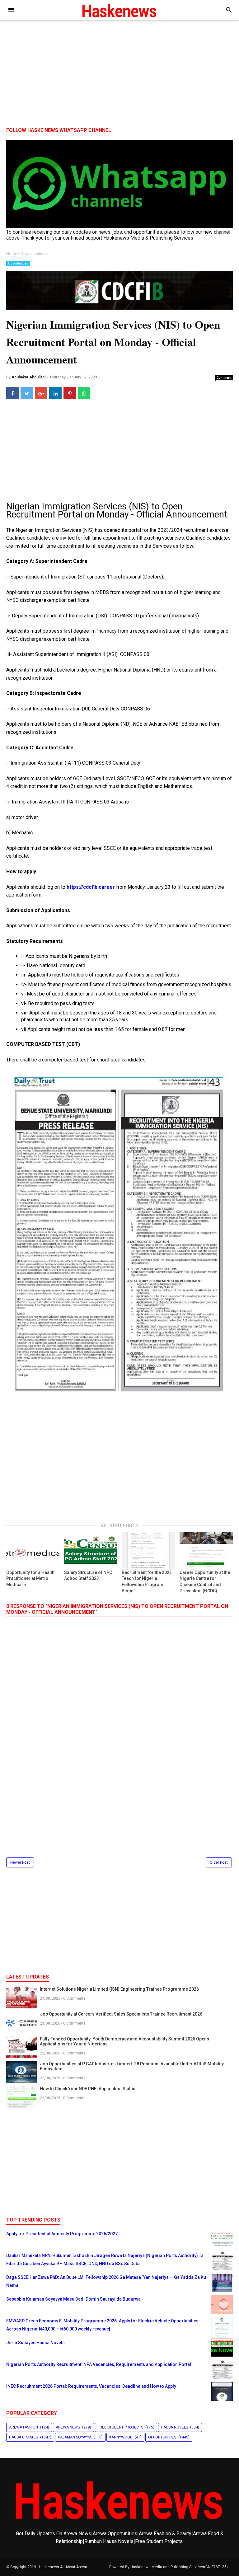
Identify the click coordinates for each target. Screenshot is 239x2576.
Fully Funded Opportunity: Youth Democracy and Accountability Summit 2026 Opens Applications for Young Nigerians (124, 2041)
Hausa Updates (23, 2437)
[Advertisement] (119, 74)
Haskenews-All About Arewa (63, 2567)
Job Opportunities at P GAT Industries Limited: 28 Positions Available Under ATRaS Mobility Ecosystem (132, 2066)
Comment (224, 377)
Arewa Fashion (23, 2427)
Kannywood (121, 2437)
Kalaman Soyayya (75, 2437)
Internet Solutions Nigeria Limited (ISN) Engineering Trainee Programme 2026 (119, 1989)
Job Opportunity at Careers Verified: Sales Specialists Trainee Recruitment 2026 (121, 2014)
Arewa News (68, 2427)
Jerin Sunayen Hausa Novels (35, 2343)
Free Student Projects (120, 2427)
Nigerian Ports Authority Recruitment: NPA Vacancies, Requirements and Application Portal (99, 2364)
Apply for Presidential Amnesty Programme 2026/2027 (62, 2234)
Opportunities (18, 263)
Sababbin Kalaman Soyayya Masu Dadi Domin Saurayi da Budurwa (73, 2299)
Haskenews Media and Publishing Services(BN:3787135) (179, 2567)
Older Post (219, 1862)
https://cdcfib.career (91, 887)
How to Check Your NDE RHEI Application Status (88, 2089)
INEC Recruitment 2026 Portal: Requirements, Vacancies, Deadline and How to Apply (91, 2386)
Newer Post (20, 1862)
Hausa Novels (174, 2427)
